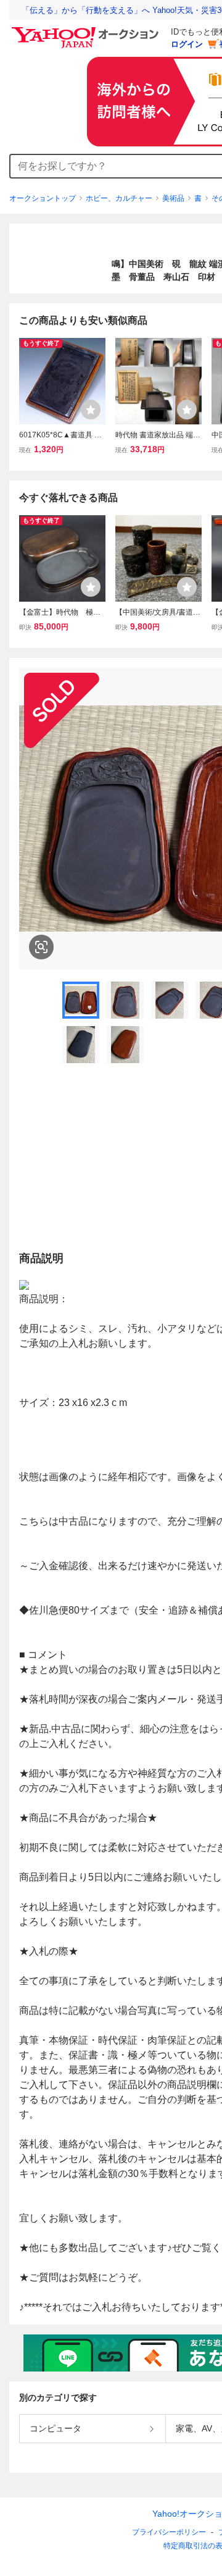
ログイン (187, 44)
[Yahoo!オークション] (87, 30)
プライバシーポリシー (169, 2532)
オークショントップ (43, 198)
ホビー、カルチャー (119, 198)
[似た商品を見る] (41, 947)
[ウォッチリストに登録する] (91, 410)
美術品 (173, 198)
